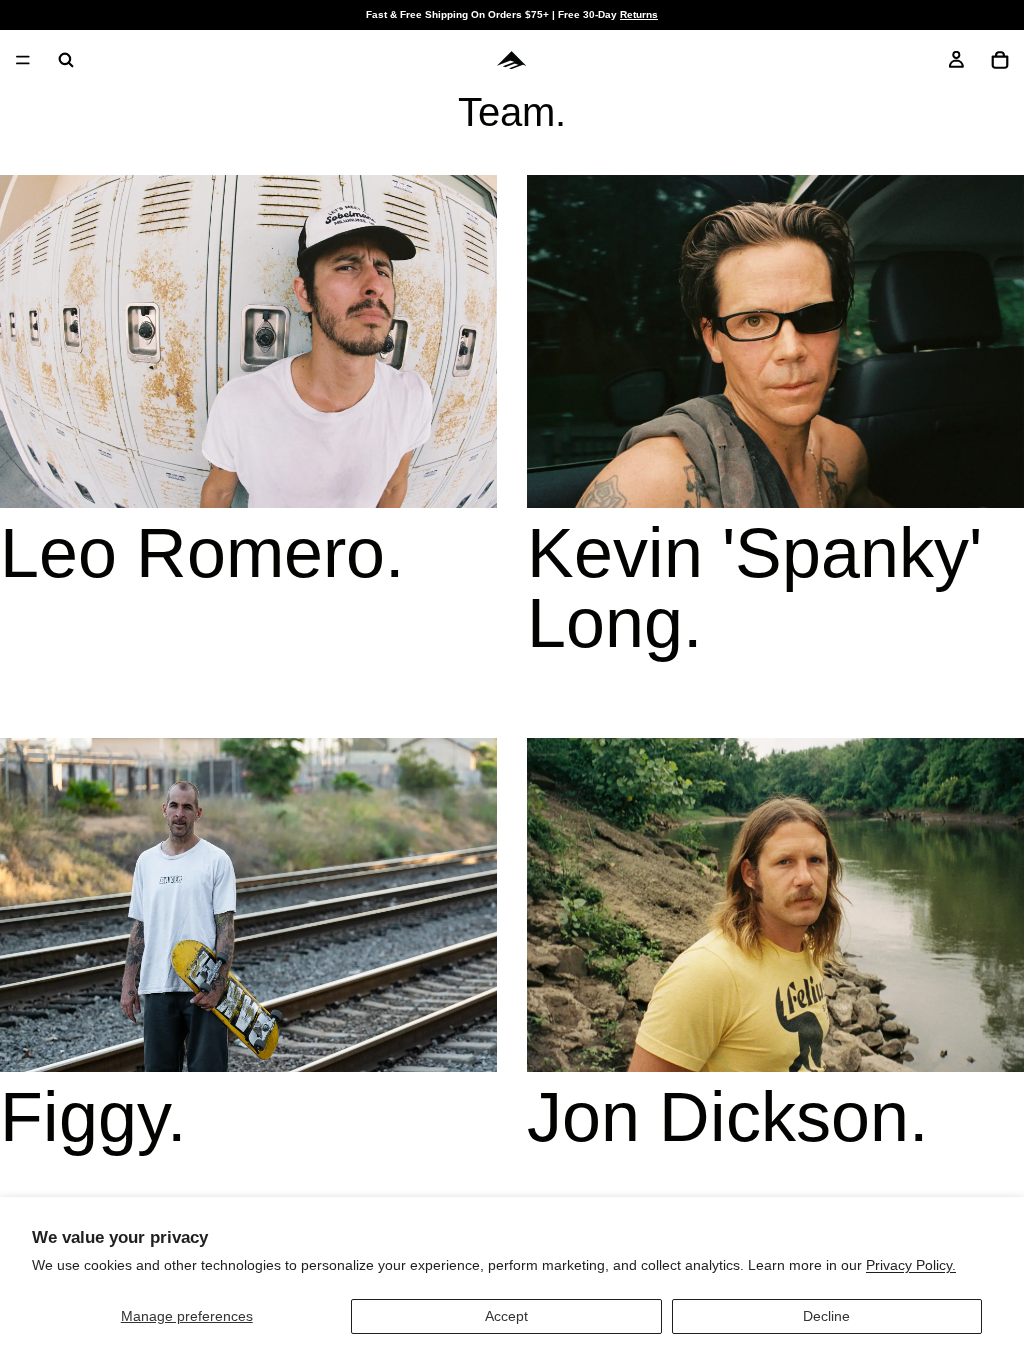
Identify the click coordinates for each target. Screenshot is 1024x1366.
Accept (506, 1316)
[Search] (66, 60)
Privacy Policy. (911, 1265)
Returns (639, 14)
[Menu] (23, 60)
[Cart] (1000, 60)
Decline (826, 1316)
